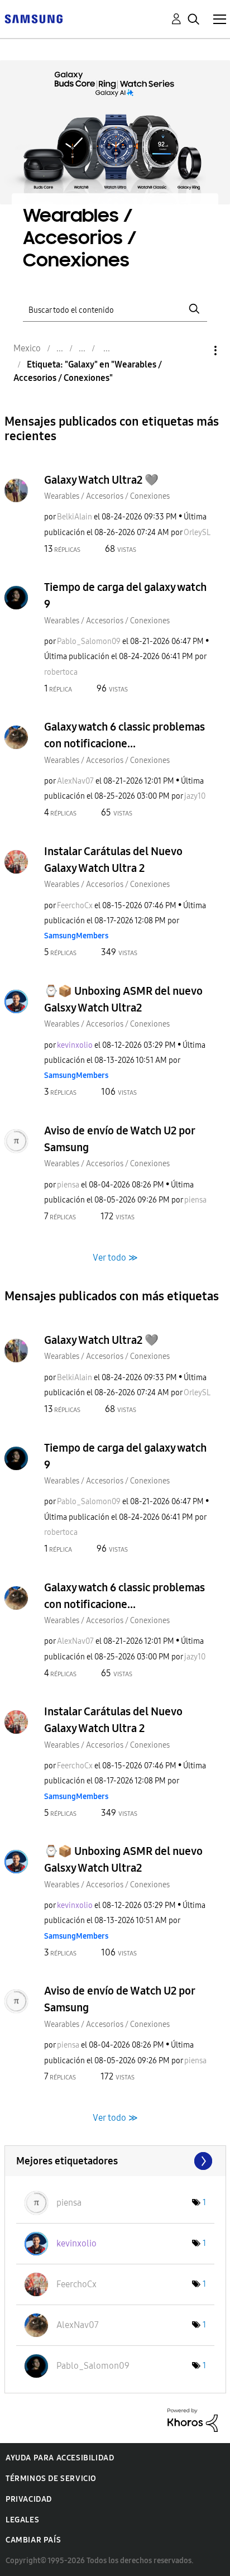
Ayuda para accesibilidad (60, 2458)
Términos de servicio (51, 2479)
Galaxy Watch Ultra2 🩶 (101, 480)
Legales (22, 2520)
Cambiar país (33, 2540)
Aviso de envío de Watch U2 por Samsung (119, 1139)
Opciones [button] (197, 350)
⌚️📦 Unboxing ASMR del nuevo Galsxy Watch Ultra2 (123, 999)
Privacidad (29, 2499)
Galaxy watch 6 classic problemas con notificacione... (124, 735)
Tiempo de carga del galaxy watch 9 (125, 595)
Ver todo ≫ (115, 1257)
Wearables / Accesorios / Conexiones (107, 496)
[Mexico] (33, 18)
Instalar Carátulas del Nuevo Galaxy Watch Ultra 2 (113, 860)
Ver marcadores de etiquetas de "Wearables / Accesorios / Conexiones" (115, 2161)
